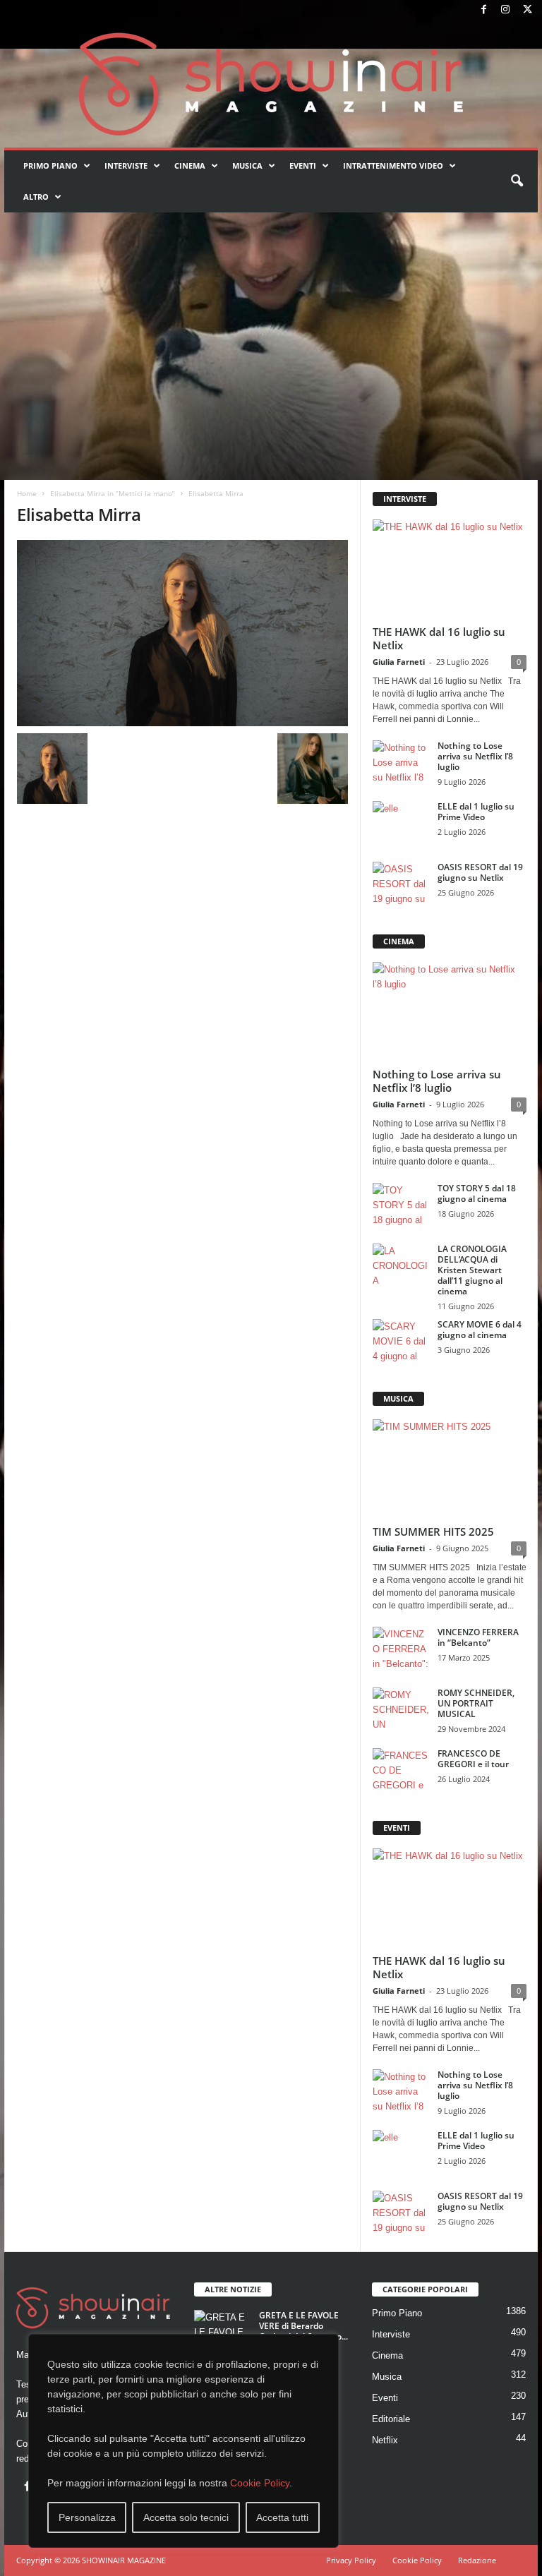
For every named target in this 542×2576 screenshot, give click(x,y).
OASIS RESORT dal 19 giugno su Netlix (480, 872)
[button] (517, 181)
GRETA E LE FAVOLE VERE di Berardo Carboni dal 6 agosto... (303, 2326)
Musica (247, 165)
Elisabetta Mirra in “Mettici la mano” (113, 493)
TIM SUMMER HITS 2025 (433, 1531)
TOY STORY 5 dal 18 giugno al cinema (477, 1193)
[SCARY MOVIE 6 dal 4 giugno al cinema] (401, 1340)
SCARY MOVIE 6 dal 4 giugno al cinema (480, 1330)
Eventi (303, 165)
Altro (36, 197)
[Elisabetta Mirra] (182, 633)
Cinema (190, 165)
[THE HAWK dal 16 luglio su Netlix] (450, 569)
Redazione (477, 2560)
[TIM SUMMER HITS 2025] (450, 1469)
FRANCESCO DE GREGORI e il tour (473, 1759)
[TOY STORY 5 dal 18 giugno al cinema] (401, 1204)
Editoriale (391, 2419)
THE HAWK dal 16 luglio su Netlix (439, 638)
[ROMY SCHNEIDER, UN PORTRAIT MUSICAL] (401, 1709)
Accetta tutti (282, 2517)
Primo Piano (50, 165)
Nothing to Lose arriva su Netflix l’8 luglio (475, 756)
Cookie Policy (260, 2483)
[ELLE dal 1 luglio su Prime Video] (401, 822)
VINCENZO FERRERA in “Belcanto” (478, 1637)
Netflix (385, 2440)
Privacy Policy (351, 2560)
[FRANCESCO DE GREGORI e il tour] (401, 1769)
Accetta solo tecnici (186, 2517)
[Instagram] (505, 10)
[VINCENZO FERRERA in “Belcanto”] (401, 1648)
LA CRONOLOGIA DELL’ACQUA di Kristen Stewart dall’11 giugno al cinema (472, 1270)
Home (27, 493)
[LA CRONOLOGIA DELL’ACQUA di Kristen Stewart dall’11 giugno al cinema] (401, 1265)
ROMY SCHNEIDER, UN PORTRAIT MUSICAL (476, 1703)
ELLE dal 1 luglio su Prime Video (476, 812)
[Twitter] (527, 10)
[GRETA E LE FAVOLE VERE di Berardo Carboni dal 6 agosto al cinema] (222, 2331)
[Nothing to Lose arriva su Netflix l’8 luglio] (401, 762)
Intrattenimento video (393, 165)
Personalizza (87, 2517)
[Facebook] (483, 10)
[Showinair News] (271, 84)
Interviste (126, 165)
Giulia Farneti (399, 662)
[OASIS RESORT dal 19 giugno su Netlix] (401, 883)
